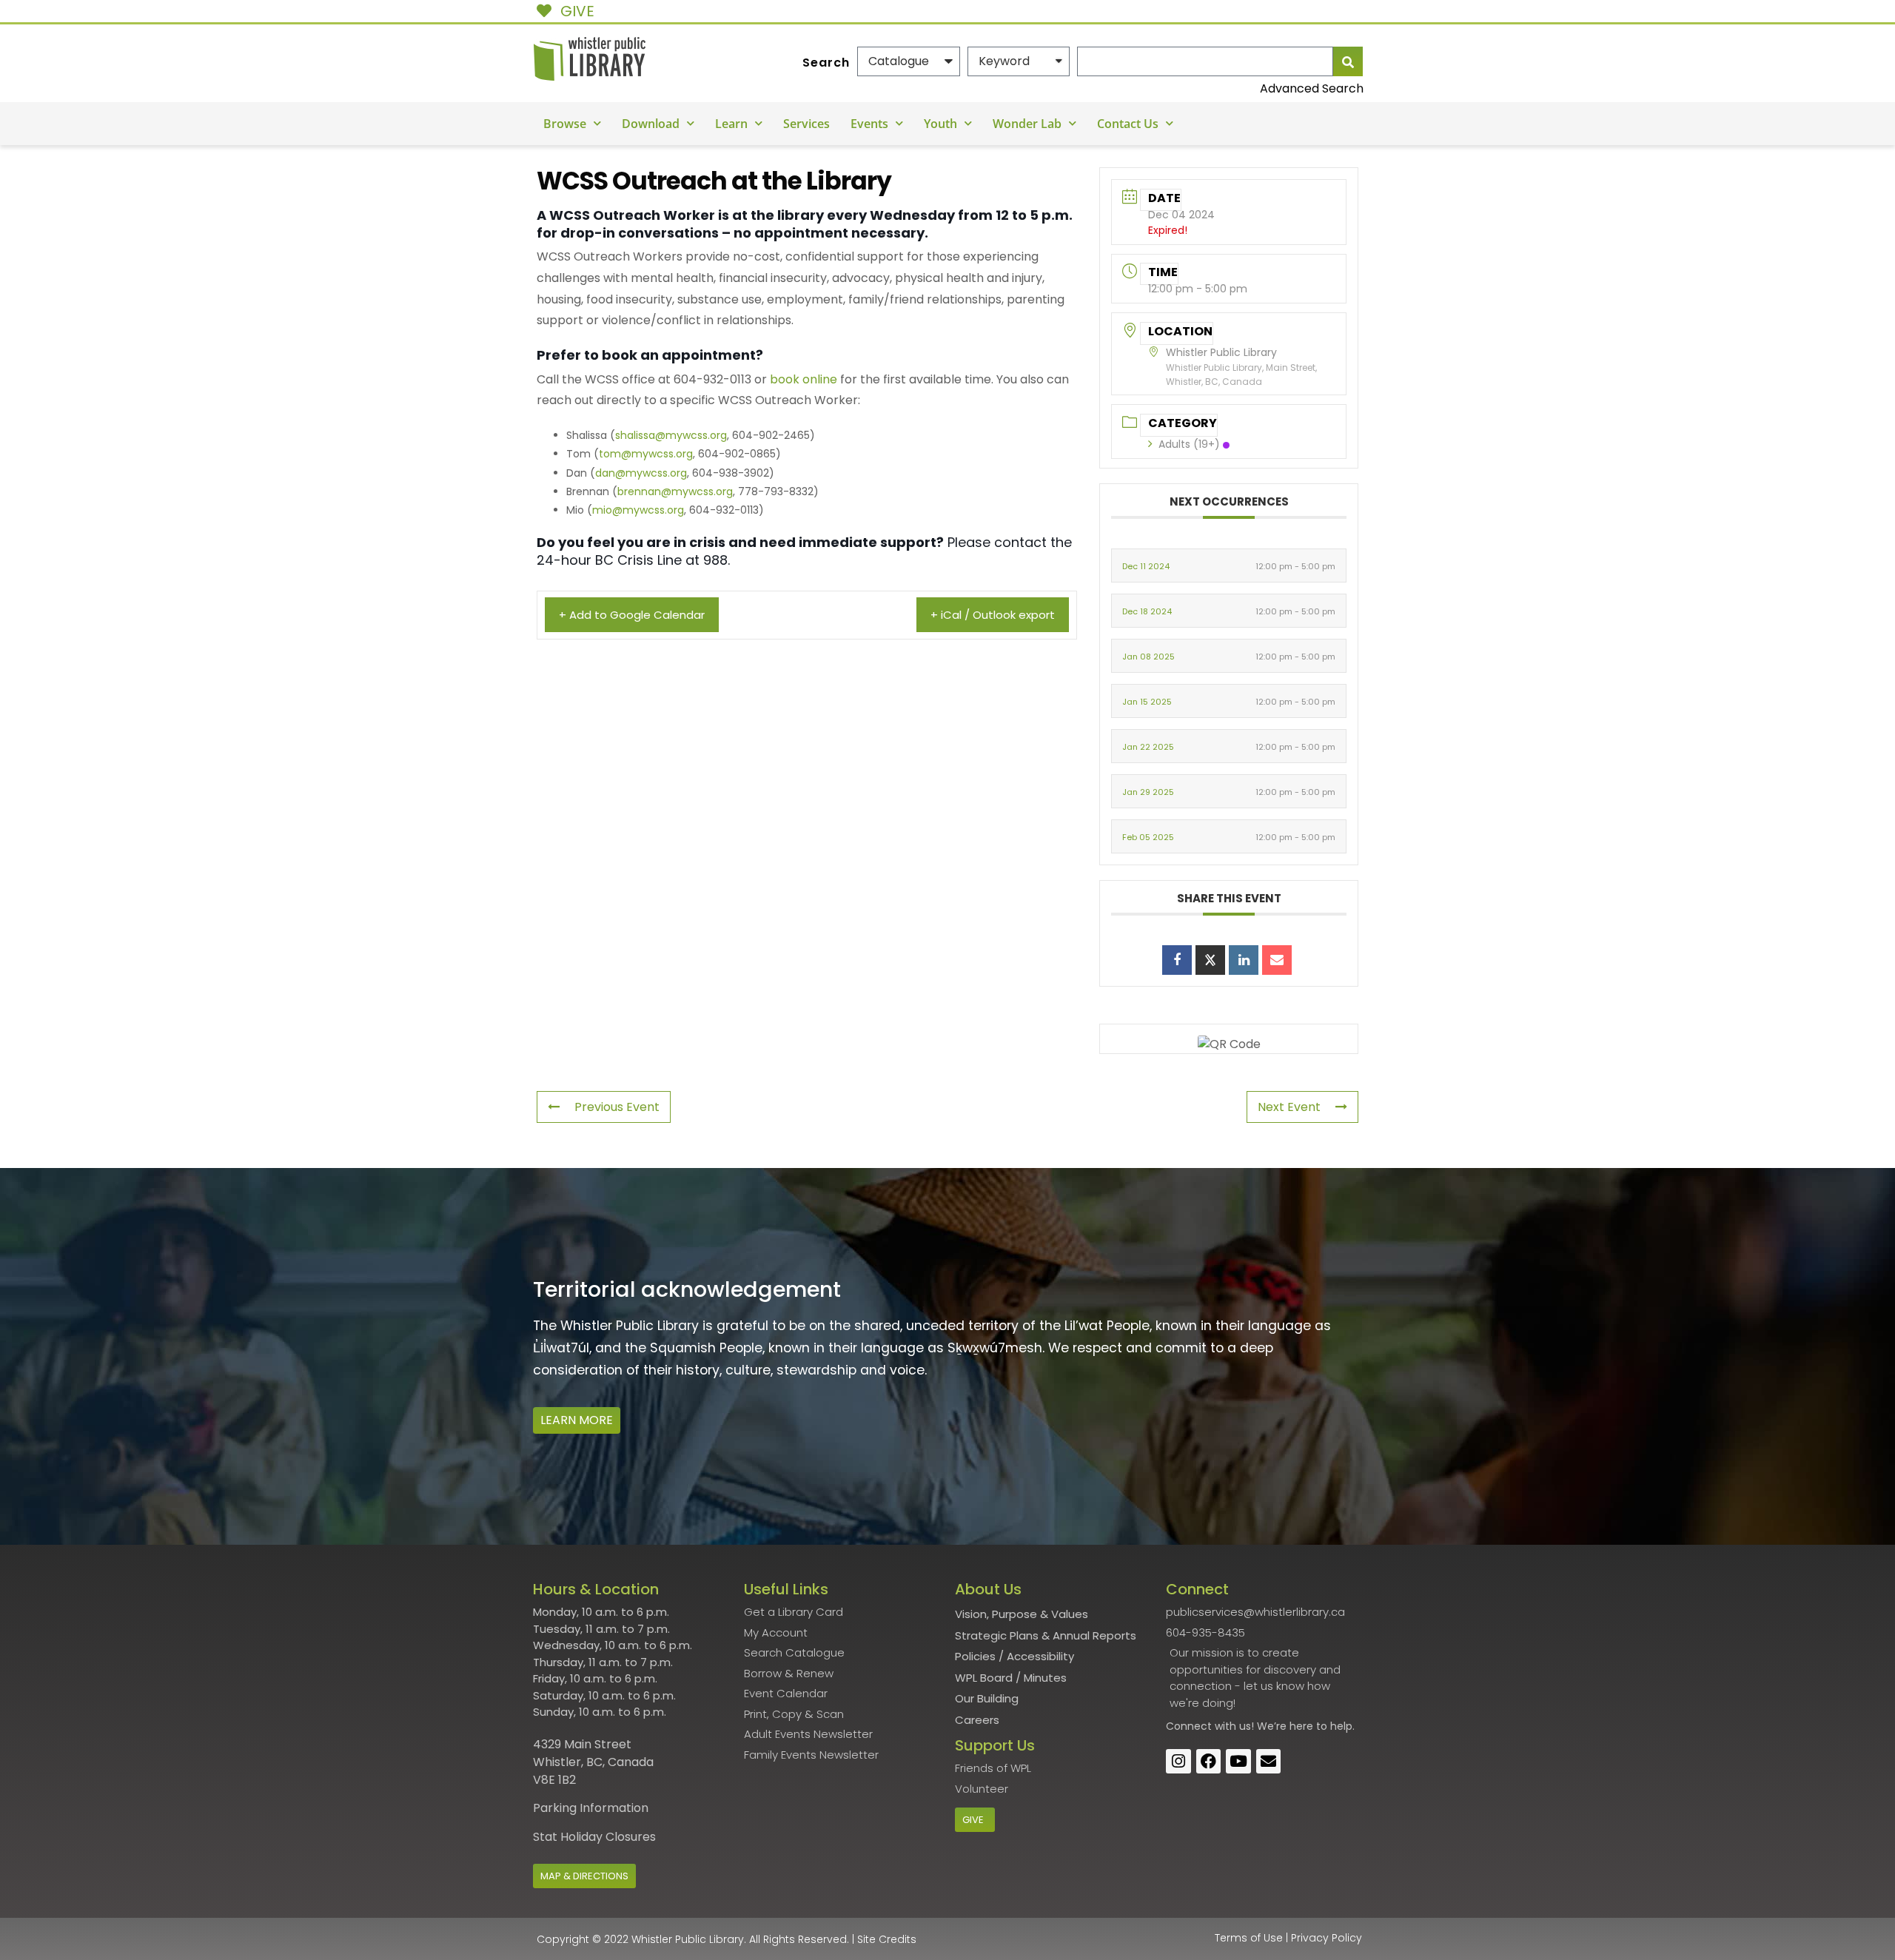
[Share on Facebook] (1177, 960)
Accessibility (1040, 1656)
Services (806, 124)
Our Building (987, 1698)
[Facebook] (1209, 1762)
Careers (977, 1720)
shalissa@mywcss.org (671, 435)
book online (804, 379)
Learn (731, 124)
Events (869, 124)
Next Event (1289, 1107)
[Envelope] (1269, 1762)
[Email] (1277, 960)
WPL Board (984, 1678)
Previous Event (617, 1107)
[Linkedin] (1244, 960)
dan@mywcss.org (641, 473)
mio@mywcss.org (638, 510)
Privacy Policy (1326, 1938)
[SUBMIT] (1348, 61)
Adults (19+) (1189, 444)
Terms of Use (1249, 1938)
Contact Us (1128, 124)
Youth (940, 124)
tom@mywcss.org (646, 454)
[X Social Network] (1210, 960)
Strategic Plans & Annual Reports (1046, 1635)
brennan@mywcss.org (675, 491)
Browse (565, 124)
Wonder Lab (1027, 124)
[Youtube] (1238, 1762)
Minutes (1045, 1678)
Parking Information (591, 1808)
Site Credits (887, 1939)
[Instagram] (1178, 1762)
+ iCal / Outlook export (993, 615)
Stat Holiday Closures (594, 1837)
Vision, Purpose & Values (1022, 1614)
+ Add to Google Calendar (632, 615)
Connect (1189, 1726)
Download (651, 124)
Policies (975, 1656)
